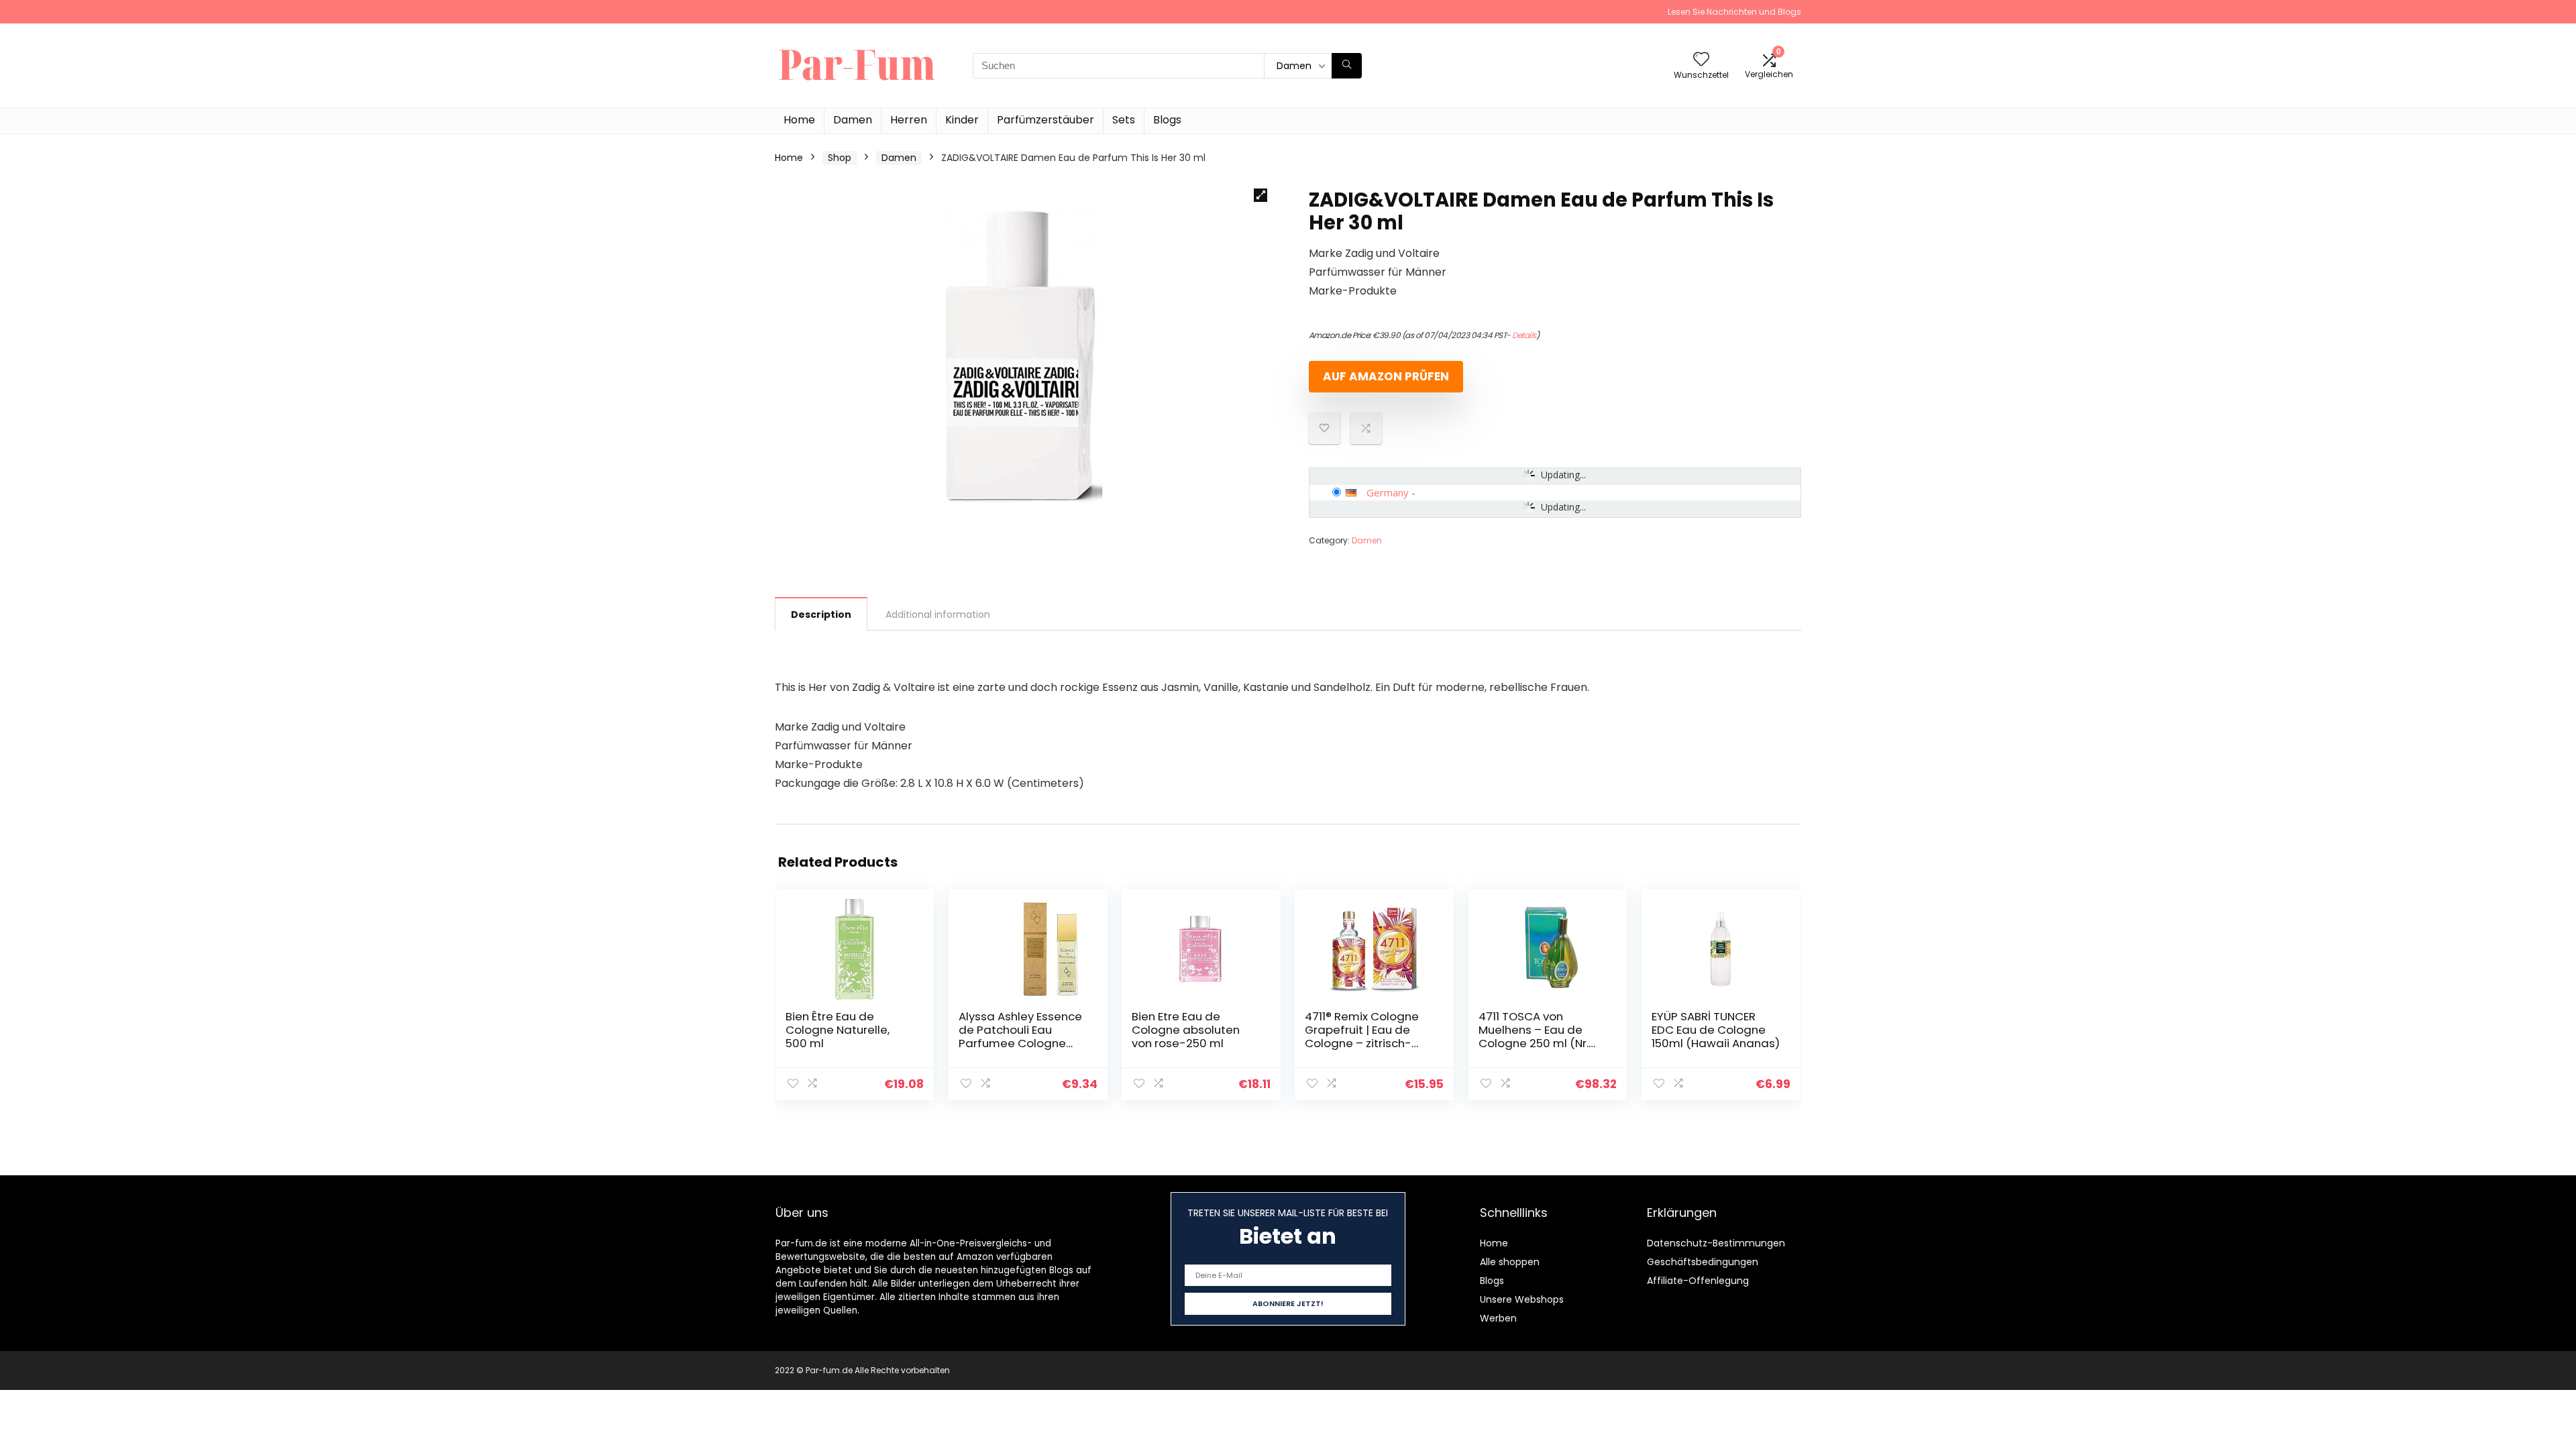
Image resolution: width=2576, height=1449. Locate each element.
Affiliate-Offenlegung (1698, 1281)
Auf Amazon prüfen (1386, 376)
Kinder (962, 120)
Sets (1124, 120)
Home (799, 120)
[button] (1260, 195)
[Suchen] (1347, 66)
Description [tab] (821, 614)
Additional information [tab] (938, 614)
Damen (853, 120)
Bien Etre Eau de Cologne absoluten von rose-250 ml (1186, 1030)
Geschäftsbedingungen (1703, 1262)
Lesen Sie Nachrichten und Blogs (1734, 12)
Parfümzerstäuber (1045, 120)
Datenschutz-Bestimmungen (1716, 1243)
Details (1524, 335)
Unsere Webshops (1522, 1299)
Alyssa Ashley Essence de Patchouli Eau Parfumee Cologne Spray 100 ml (1020, 1036)
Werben (1498, 1318)
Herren (909, 120)
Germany (1388, 492)
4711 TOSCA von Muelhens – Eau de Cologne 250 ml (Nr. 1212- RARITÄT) (1534, 1036)
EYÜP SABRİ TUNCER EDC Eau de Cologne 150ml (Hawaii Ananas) (1716, 1030)
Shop (840, 158)
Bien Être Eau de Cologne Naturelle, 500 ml (838, 1030)
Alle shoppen (1510, 1262)
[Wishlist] (1701, 60)
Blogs (1167, 120)
